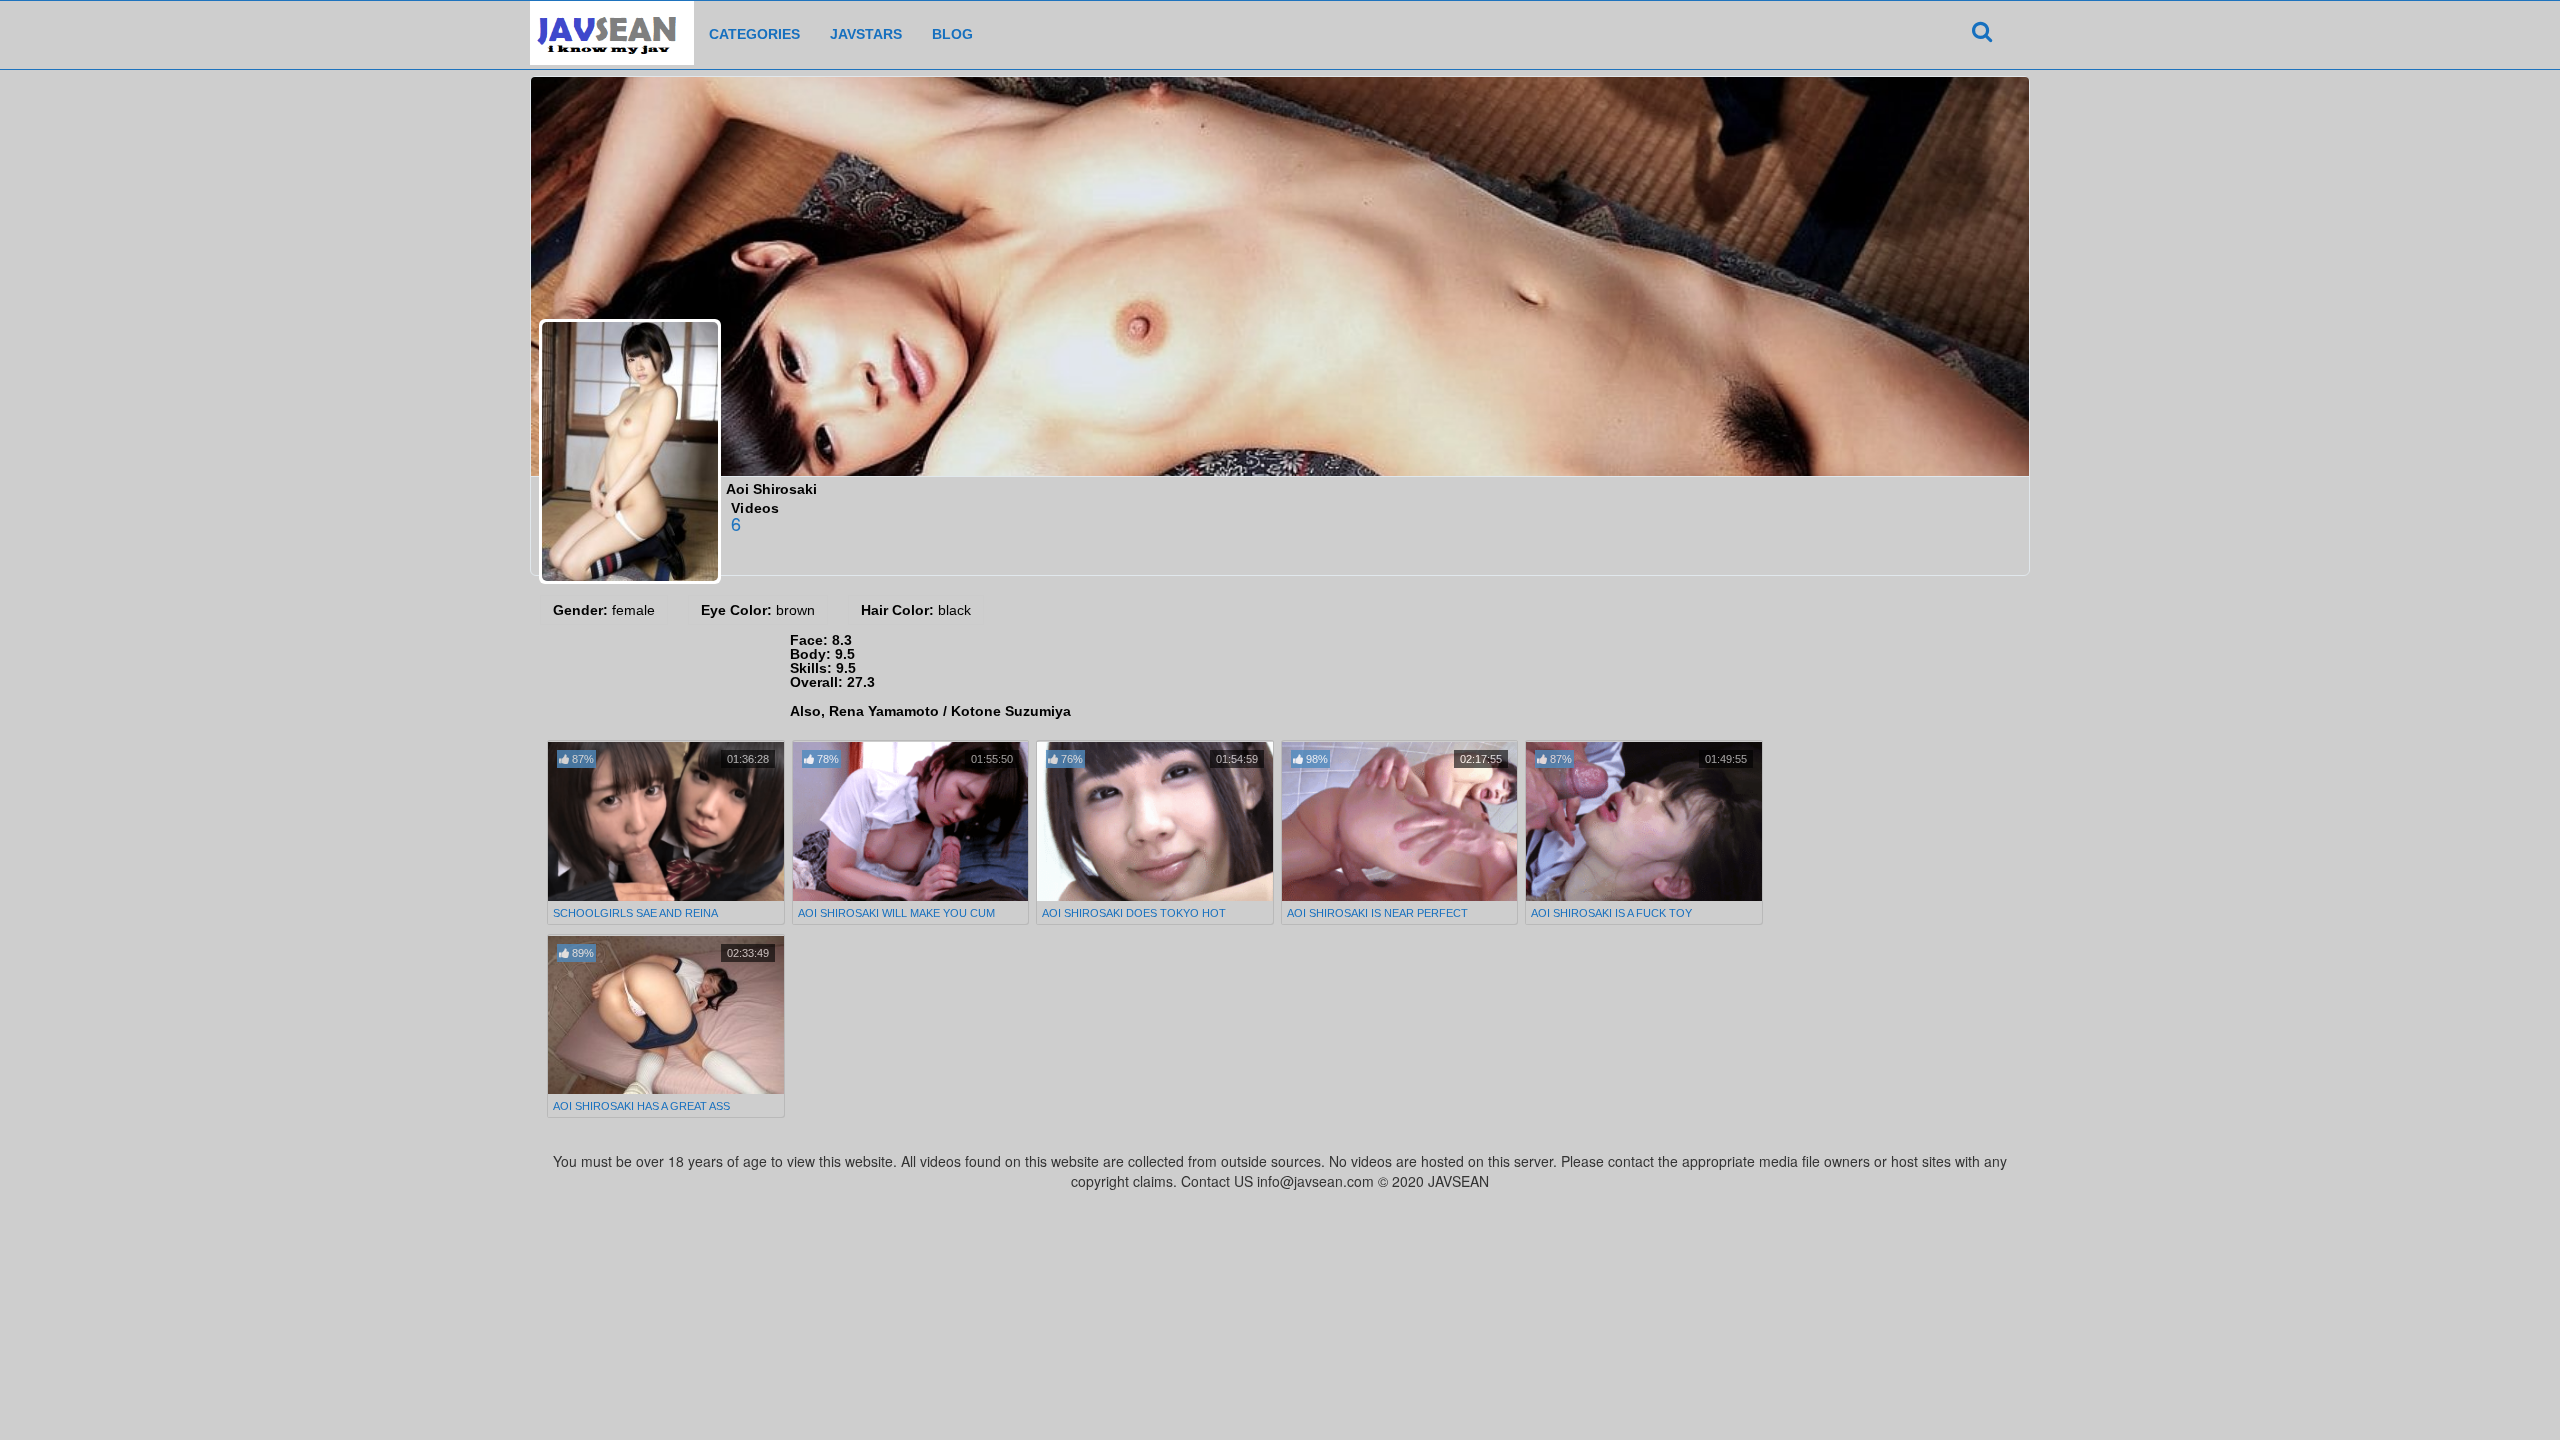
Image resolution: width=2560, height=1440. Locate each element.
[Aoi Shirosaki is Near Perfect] (1400, 821)
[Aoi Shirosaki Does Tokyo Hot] (1155, 821)
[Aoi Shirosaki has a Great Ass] (666, 1015)
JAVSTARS (866, 34)
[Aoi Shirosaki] (630, 451)
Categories (754, 34)
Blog (952, 34)
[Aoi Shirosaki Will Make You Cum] (911, 821)
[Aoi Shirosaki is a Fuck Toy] (1644, 821)
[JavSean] (612, 26)
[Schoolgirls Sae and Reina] (666, 821)
